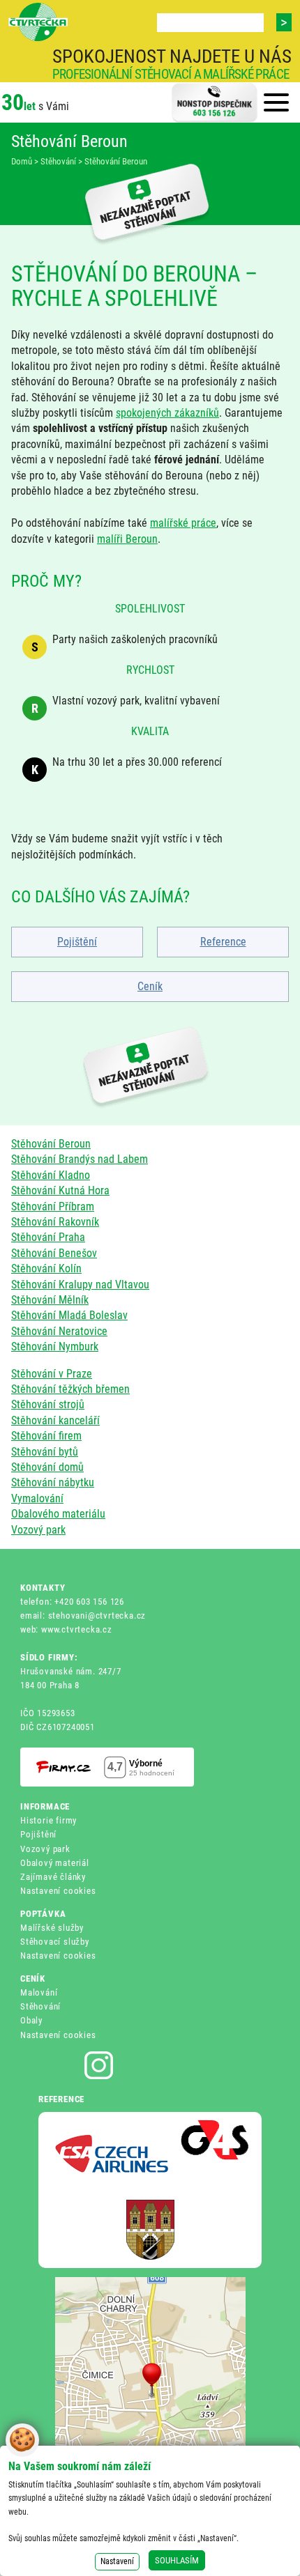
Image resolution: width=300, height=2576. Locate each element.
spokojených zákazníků (167, 413)
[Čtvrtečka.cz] (38, 22)
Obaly (31, 2020)
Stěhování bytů (45, 1452)
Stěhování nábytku (53, 1482)
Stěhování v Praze (52, 1374)
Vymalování (37, 1498)
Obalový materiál (55, 1863)
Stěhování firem (46, 1436)
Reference (223, 942)
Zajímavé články (53, 1877)
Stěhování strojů (48, 1404)
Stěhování (40, 2006)
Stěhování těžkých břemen (70, 1389)
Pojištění (77, 942)
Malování (39, 1992)
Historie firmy (48, 1820)
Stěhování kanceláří (55, 1420)
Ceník (150, 986)
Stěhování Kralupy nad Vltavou (80, 1285)
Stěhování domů (47, 1467)
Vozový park (38, 1530)
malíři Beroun (127, 539)
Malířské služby (52, 1928)
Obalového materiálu (58, 1514)
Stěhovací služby (55, 1942)
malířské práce (183, 523)
